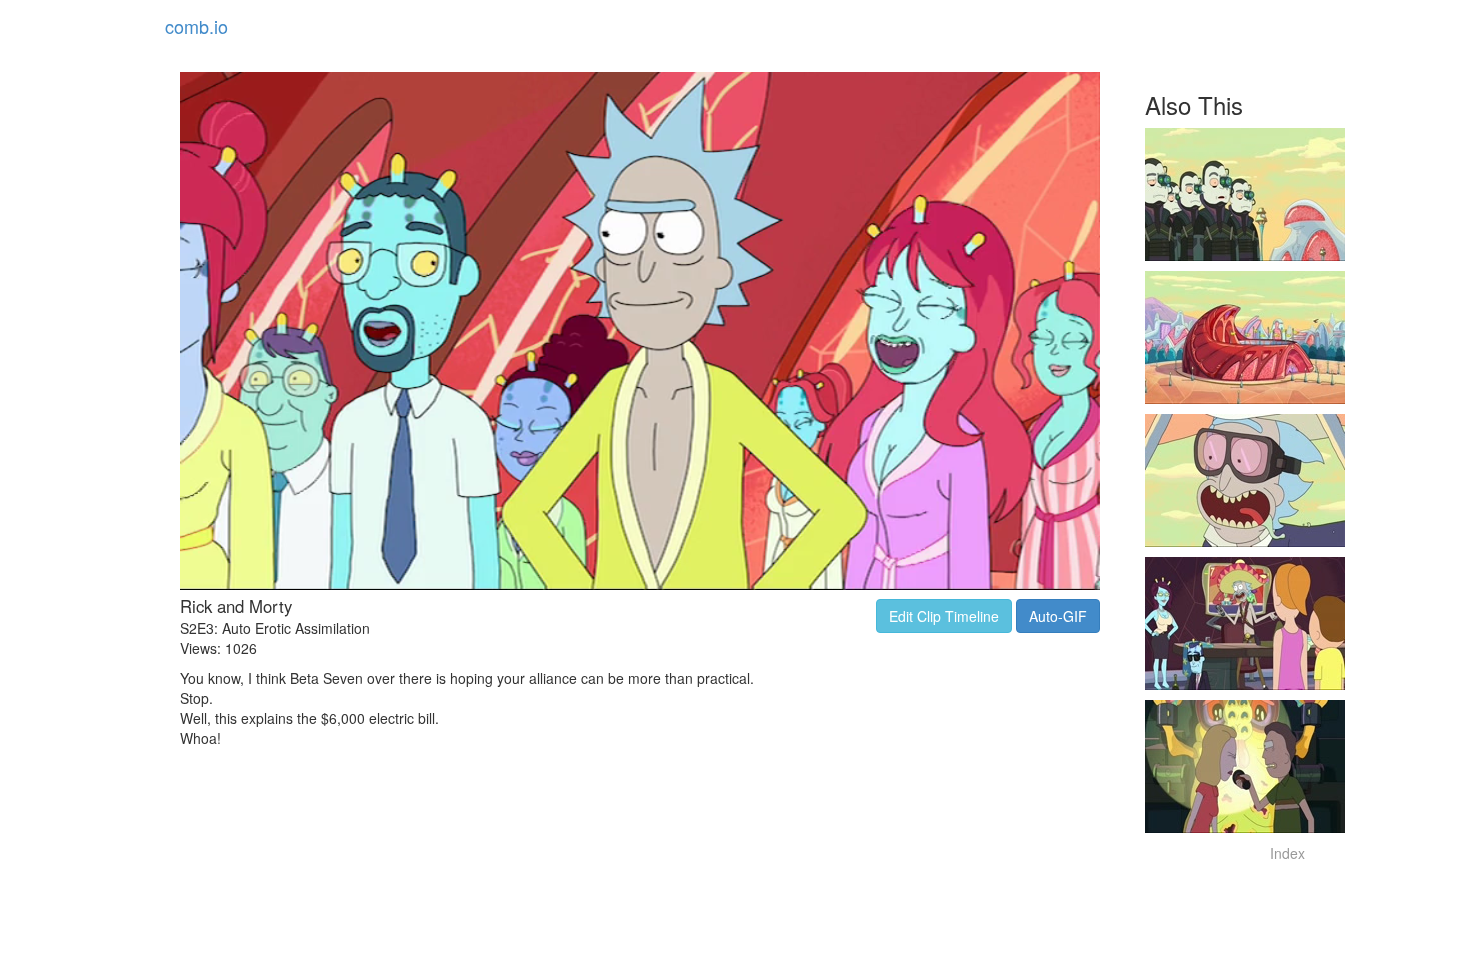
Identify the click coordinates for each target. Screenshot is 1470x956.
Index (1287, 853)
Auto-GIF (1058, 616)
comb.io (196, 26)
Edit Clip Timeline (944, 616)
